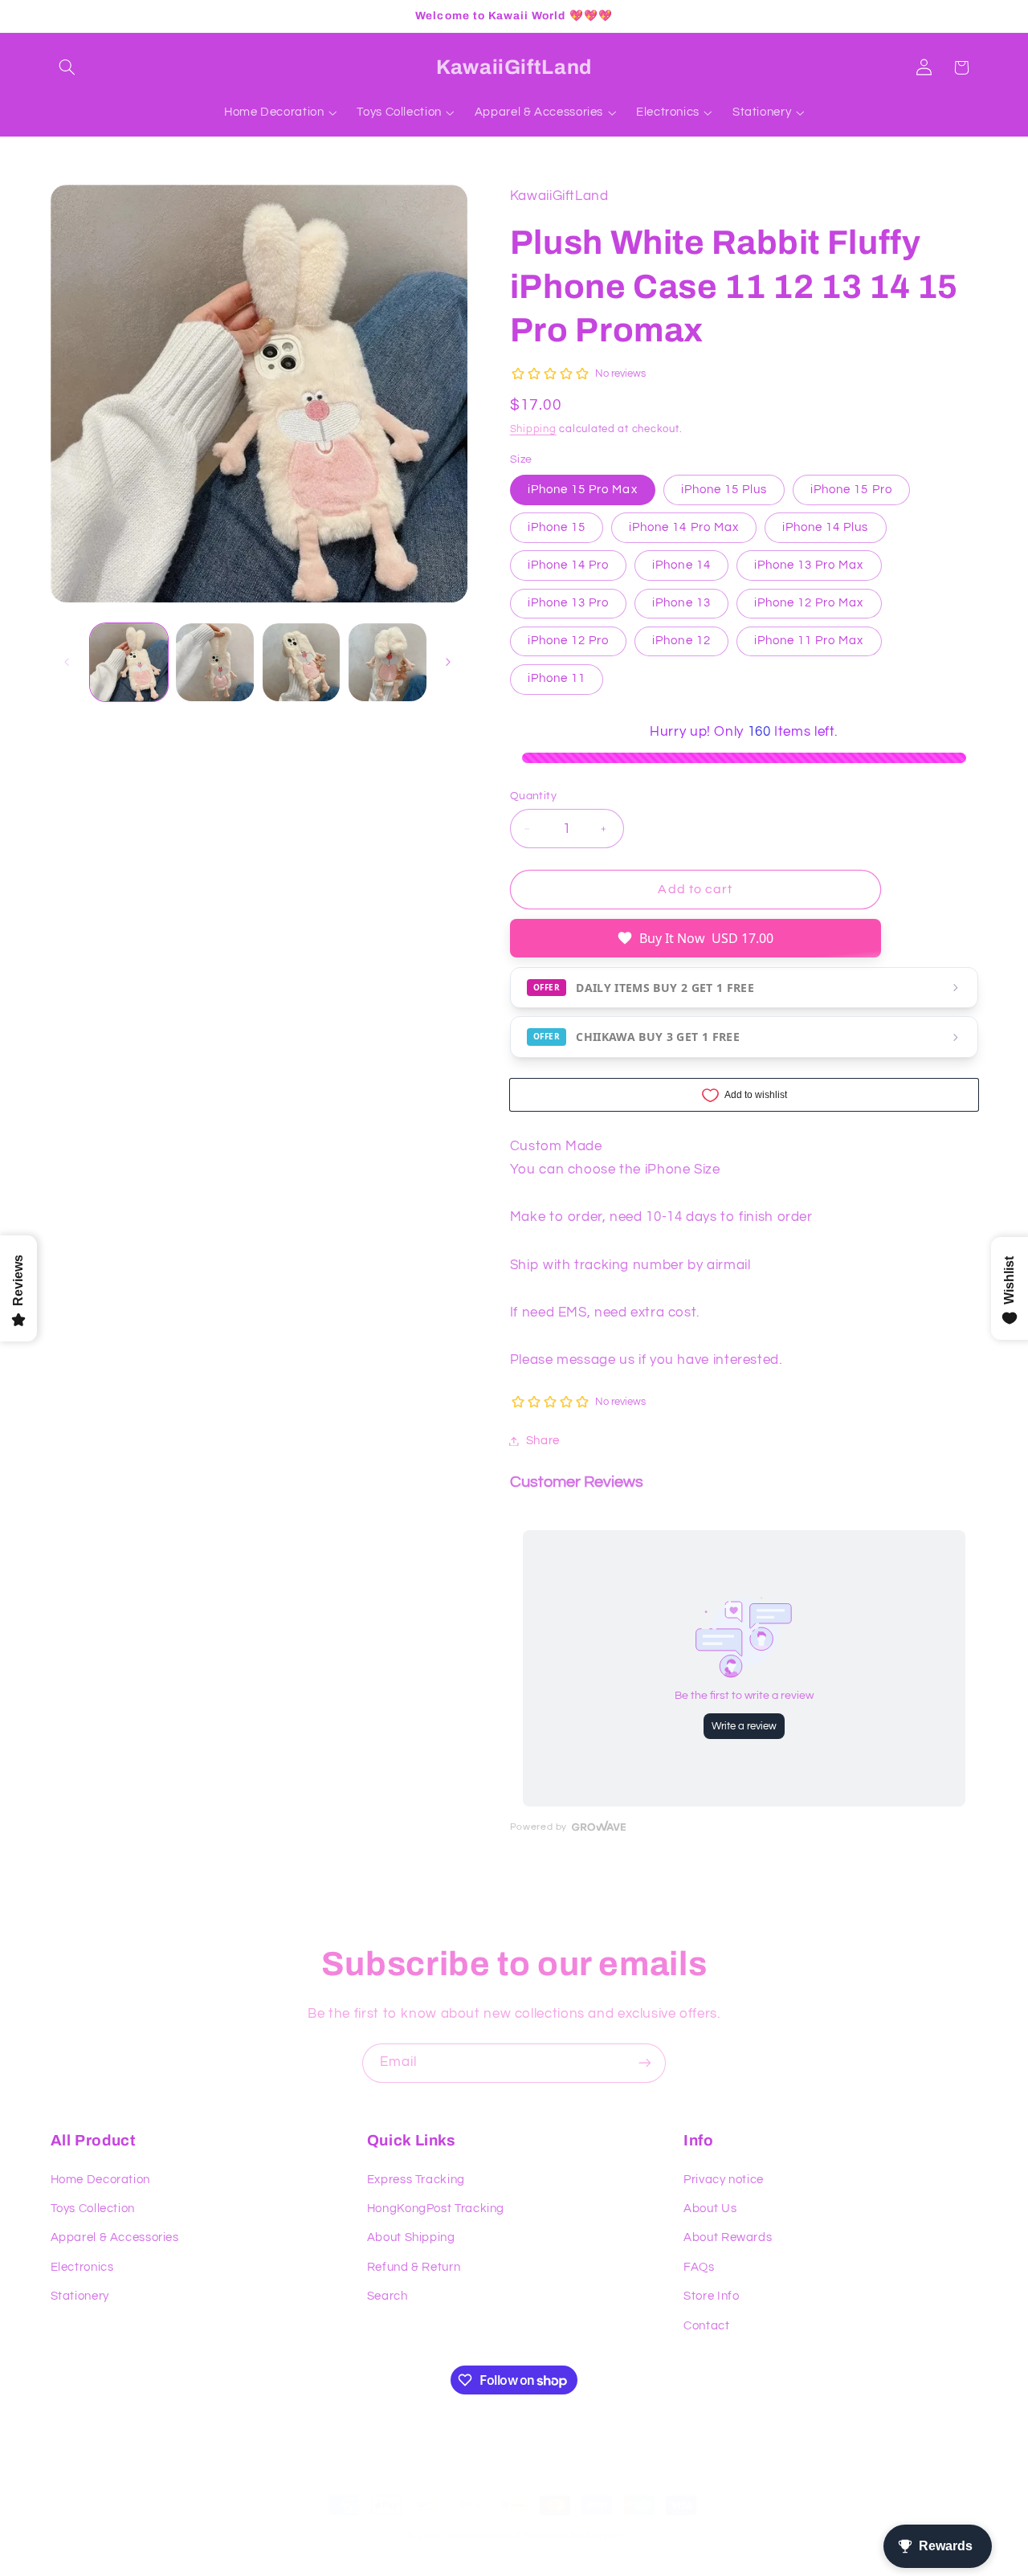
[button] (69, 67)
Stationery (80, 2296)
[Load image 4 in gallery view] (388, 662)
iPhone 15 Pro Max (583, 490)
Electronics (82, 2267)
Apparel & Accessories (115, 2238)
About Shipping (411, 2238)
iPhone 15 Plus (724, 490)
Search (388, 2296)
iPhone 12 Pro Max (809, 603)
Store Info (711, 2296)
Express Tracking (416, 2180)
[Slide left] (68, 663)
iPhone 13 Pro (569, 603)
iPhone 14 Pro (569, 565)
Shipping (533, 429)
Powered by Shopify (572, 2535)
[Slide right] (450, 663)
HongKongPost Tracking (436, 2209)
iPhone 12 (681, 641)
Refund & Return (414, 2267)
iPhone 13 (681, 603)
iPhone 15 (557, 527)
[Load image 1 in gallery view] (129, 662)
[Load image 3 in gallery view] (302, 662)
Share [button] (543, 1441)
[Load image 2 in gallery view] (215, 662)
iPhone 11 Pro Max (809, 641)
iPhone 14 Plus (826, 527)
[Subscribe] (647, 2063)
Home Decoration (100, 2180)
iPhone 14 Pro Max (684, 527)
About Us (710, 2209)
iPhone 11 (557, 679)
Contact (706, 2326)
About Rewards (728, 2238)
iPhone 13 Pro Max (809, 565)
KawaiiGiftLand (484, 2535)
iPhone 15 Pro (851, 490)
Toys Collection (93, 2209)
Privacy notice (724, 2180)
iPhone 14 (681, 565)
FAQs (699, 2267)
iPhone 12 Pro (569, 641)
